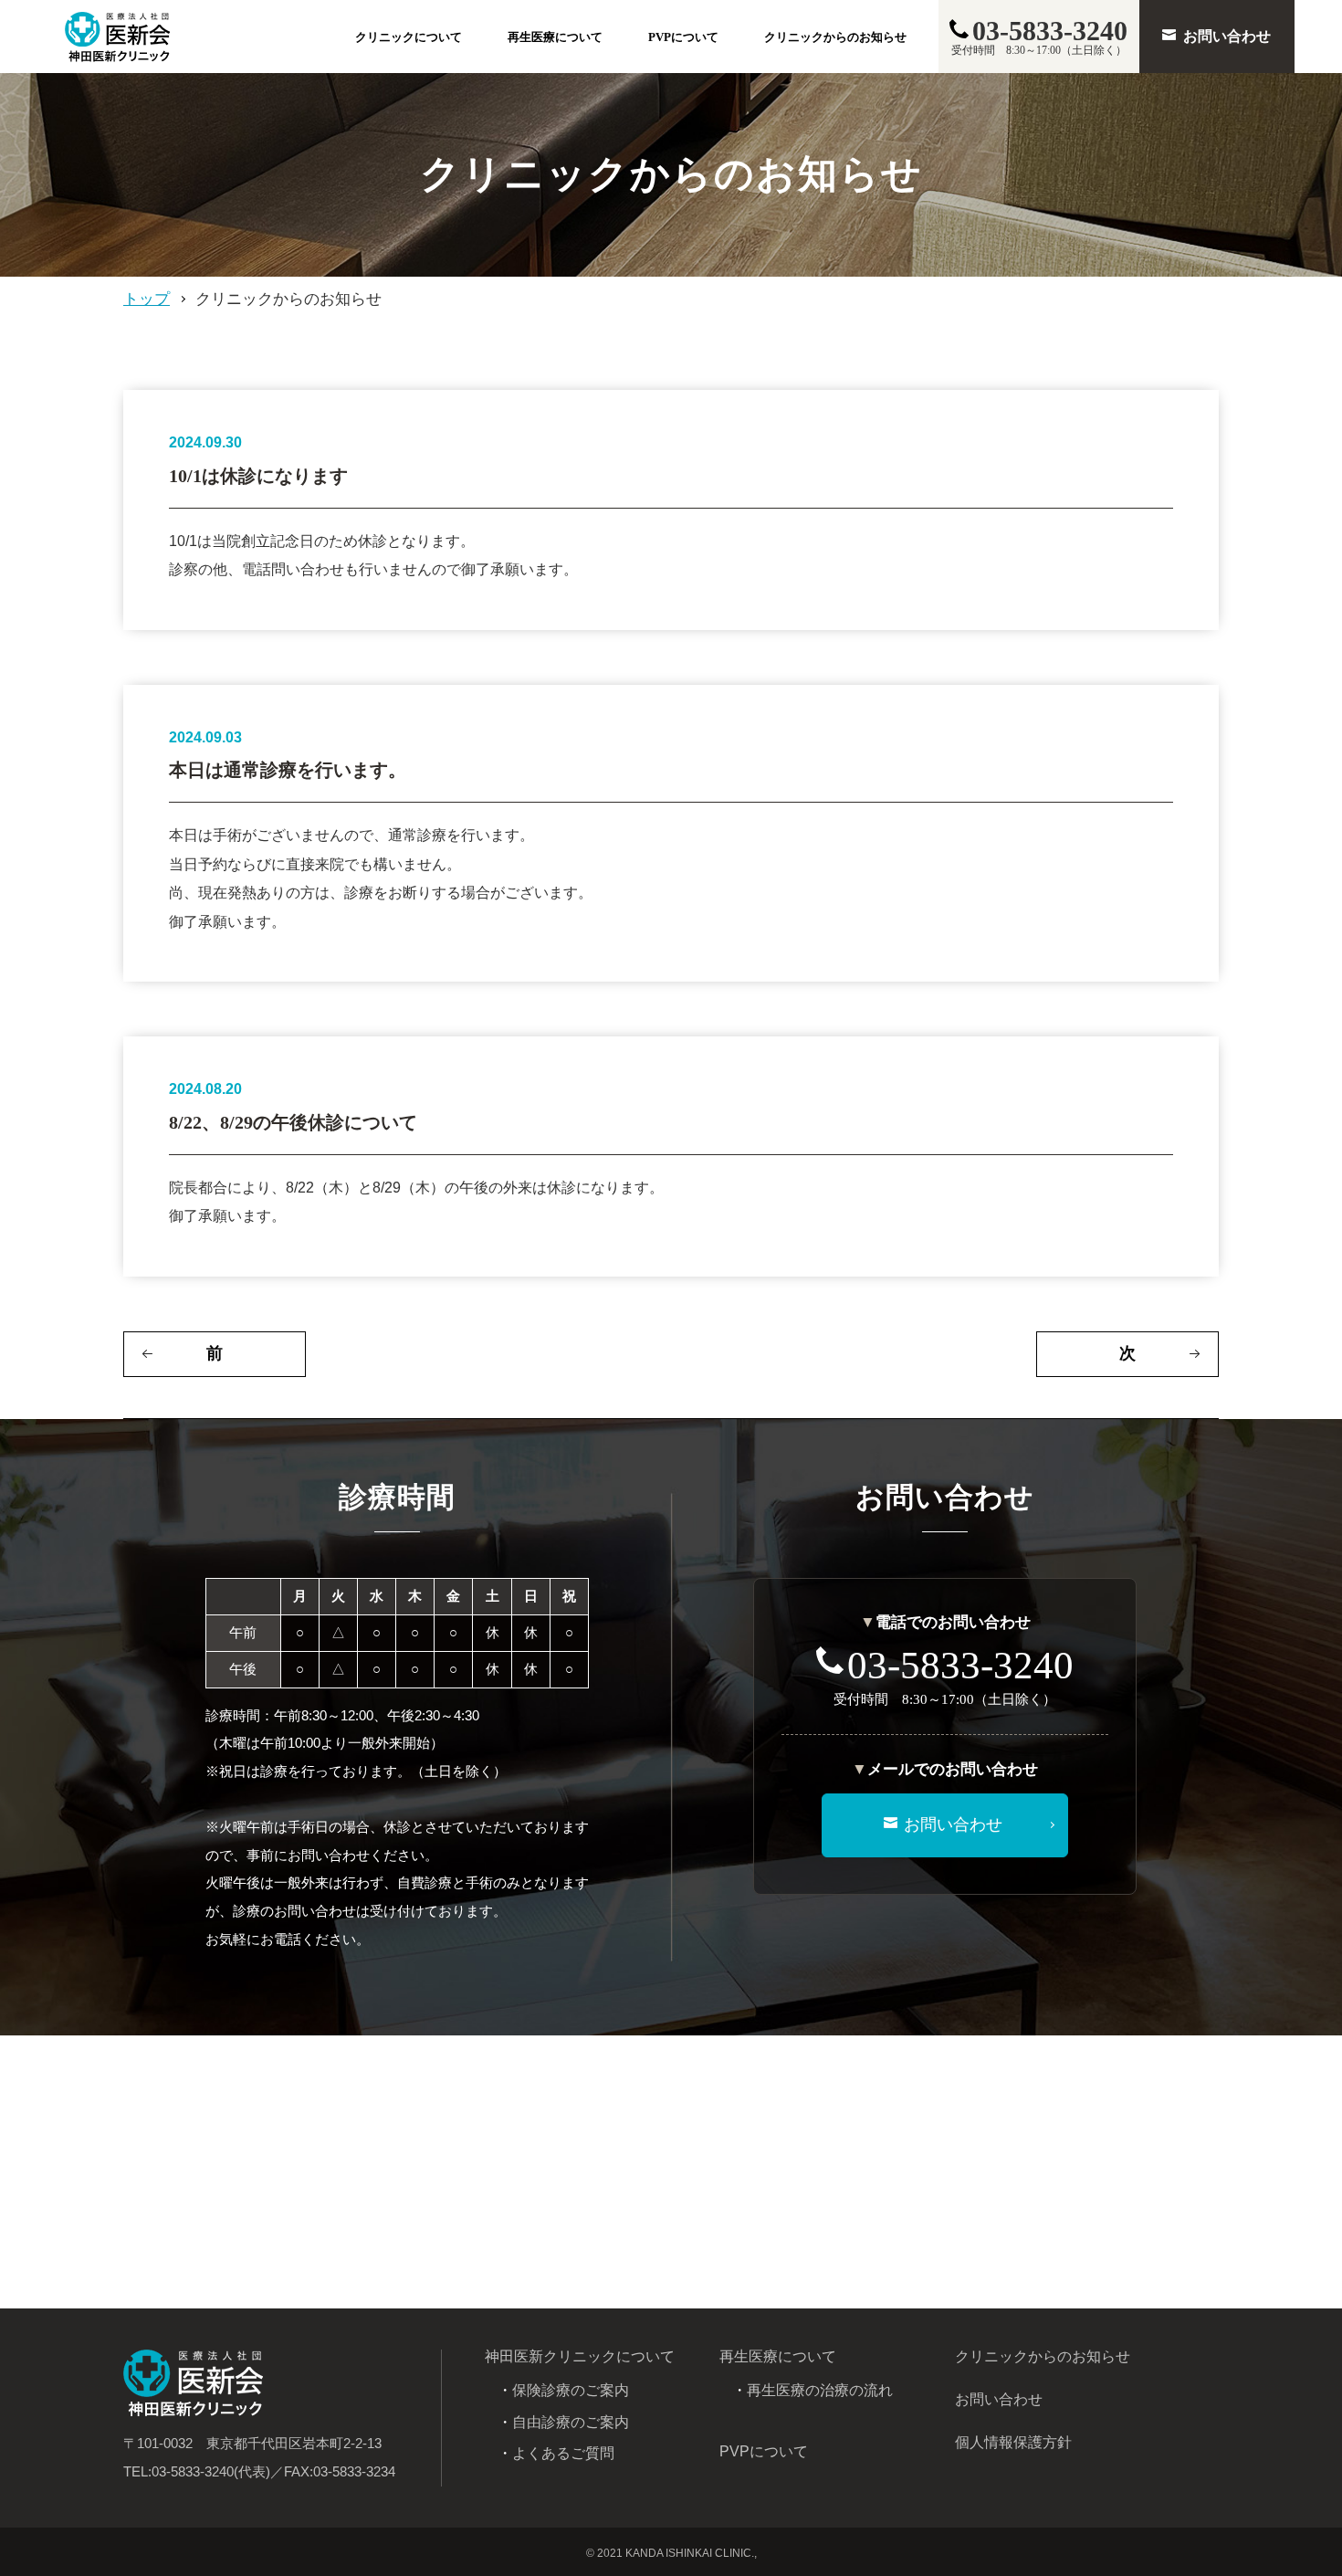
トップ (147, 299)
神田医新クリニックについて (580, 2356)
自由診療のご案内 (571, 2422)
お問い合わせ (999, 2399)
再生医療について (555, 37)
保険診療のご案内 (571, 2390)
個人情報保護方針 (1013, 2442)
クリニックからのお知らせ (835, 37)
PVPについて (683, 37)
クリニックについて (409, 37)
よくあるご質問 (563, 2453)
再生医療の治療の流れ (820, 2390)
